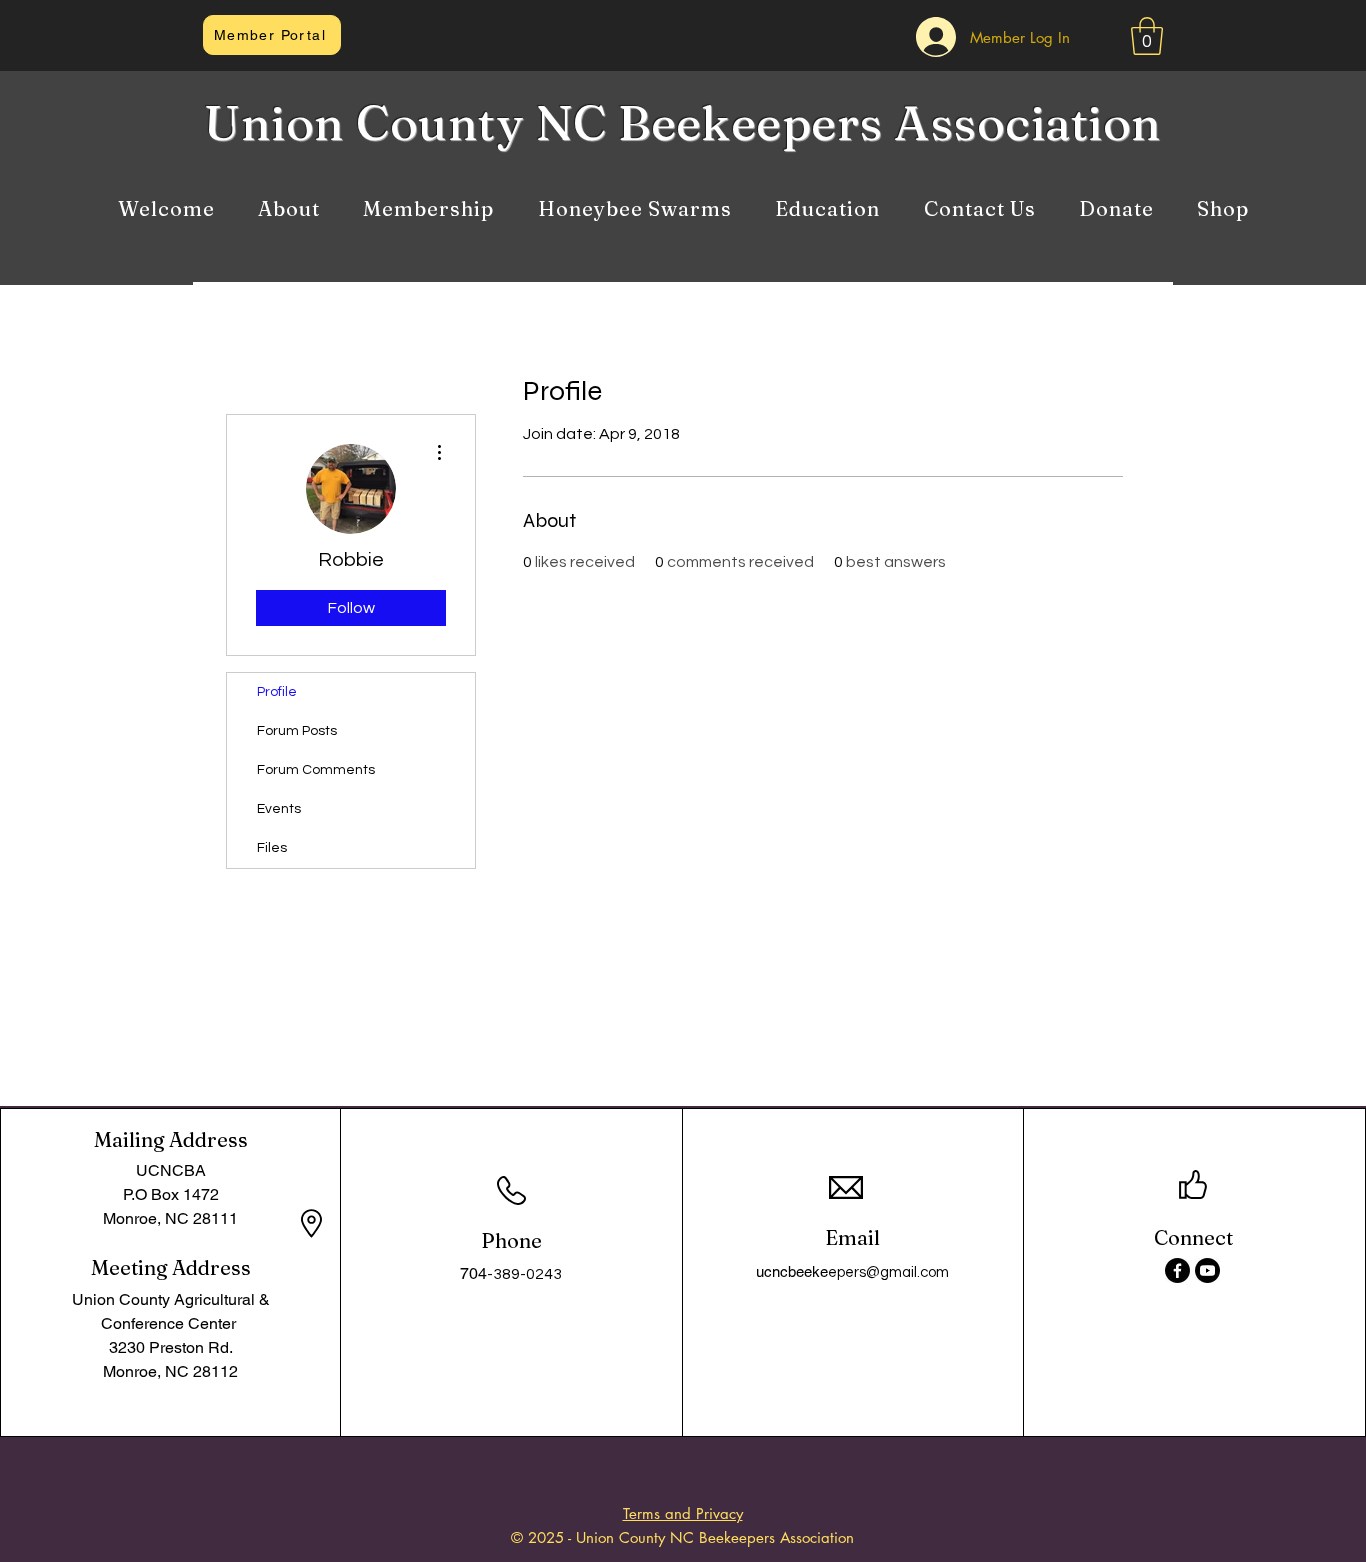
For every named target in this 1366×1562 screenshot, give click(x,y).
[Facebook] (1177, 1270)
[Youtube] (1207, 1270)
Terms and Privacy (683, 1513)
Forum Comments (316, 770)
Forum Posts (297, 731)
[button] (1147, 36)
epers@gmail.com (888, 1272)
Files (272, 848)
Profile (277, 692)
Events (279, 809)
